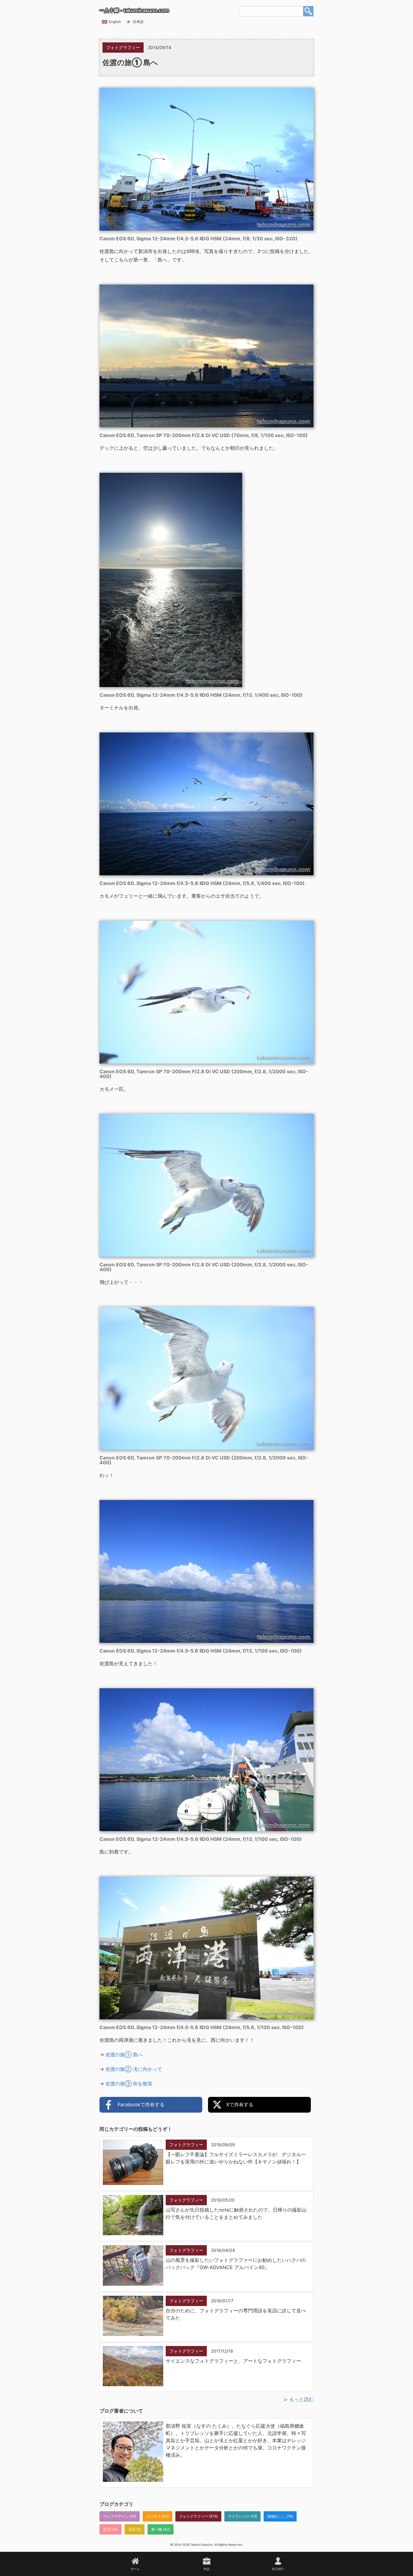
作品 (207, 2569)
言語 (132, 2529)
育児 (107, 2529)
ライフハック (239, 2516)
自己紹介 (278, 2569)
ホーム (135, 2569)
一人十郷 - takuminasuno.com (134, 10)
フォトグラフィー (193, 2516)
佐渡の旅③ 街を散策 (129, 2084)
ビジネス (154, 2516)
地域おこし (276, 2516)
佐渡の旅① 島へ (124, 2055)
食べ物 (157, 2529)
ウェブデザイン (116, 2516)
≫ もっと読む (298, 2399)
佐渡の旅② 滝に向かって (134, 2069)
